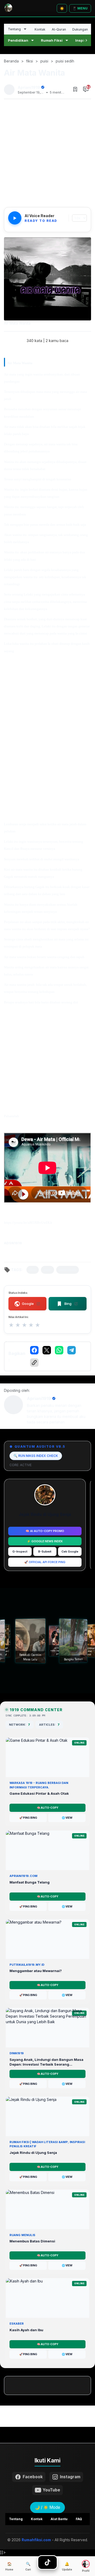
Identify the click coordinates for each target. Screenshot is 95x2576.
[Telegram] (72, 1350)
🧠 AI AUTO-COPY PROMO (45, 1531)
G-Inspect (20, 1552)
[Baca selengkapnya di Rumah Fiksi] (48, 2562)
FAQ (79, 2519)
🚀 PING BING (28, 1818)
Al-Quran (59, 29)
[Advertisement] (47, 154)
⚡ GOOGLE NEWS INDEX (45, 1541)
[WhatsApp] (59, 1350)
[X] (47, 1350)
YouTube (51, 2490)
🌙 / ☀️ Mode (47, 2507)
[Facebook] (34, 1350)
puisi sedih (68, 1270)
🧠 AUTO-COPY (48, 1808)
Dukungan (80, 29)
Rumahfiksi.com (36, 2540)
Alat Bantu (59, 2519)
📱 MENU (80, 8)
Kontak (40, 29)
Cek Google (70, 1552)
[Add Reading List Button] (75, 90)
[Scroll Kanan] (86, 40)
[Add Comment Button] (86, 90)
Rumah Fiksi (52, 40)
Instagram (70, 2477)
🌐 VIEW (67, 1818)
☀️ (62, 8)
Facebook (33, 2477)
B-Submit (45, 1552)
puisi (47, 1270)
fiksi (33, 1270)
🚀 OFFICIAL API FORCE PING (45, 1562)
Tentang (14, 29)
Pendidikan (18, 40)
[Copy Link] (34, 1363)
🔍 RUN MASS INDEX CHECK (36, 1456)
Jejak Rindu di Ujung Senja (45, 1514)
